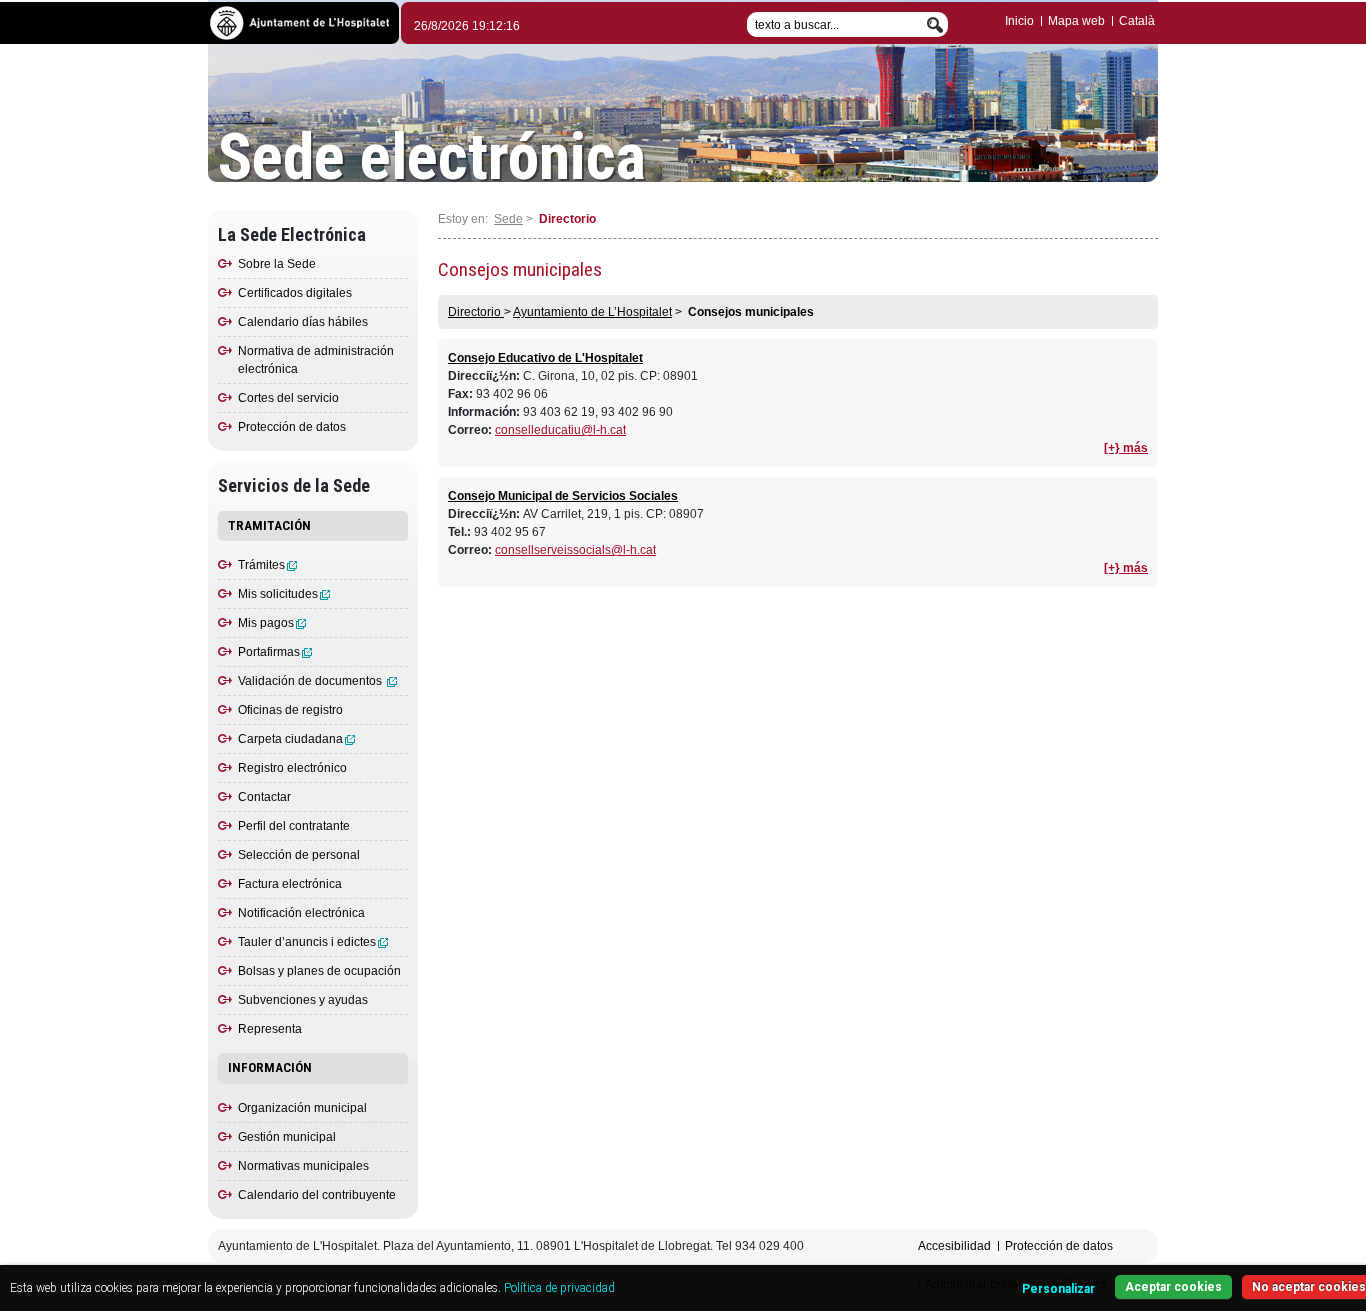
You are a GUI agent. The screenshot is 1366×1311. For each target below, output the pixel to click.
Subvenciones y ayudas (303, 1000)
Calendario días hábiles (303, 322)
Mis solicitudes (278, 594)
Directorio (476, 312)
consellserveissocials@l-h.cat (575, 550)
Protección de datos (292, 427)
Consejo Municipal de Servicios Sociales (563, 496)
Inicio (1019, 21)
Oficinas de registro (290, 710)
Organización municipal (302, 1108)
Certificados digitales (295, 293)
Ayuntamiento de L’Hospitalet (592, 312)
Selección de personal (299, 855)
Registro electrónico (292, 768)
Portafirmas (269, 652)
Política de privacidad (559, 1288)
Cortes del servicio (288, 398)
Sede (508, 219)
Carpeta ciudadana (290, 739)
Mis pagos (266, 623)
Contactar (264, 797)
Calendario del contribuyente (317, 1195)
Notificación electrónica (301, 913)
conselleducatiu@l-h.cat (560, 430)
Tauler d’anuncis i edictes (307, 942)
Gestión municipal (287, 1137)
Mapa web (1076, 21)
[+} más (1126, 448)
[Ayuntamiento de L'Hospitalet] (303, 21)
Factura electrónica (290, 884)
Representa (270, 1029)
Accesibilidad (954, 1246)
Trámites (261, 565)
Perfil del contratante (294, 826)
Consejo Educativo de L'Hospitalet (545, 358)
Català (1137, 21)
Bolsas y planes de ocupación (319, 971)
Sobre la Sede (277, 264)
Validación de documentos (311, 681)
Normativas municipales (303, 1166)
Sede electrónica (432, 158)
